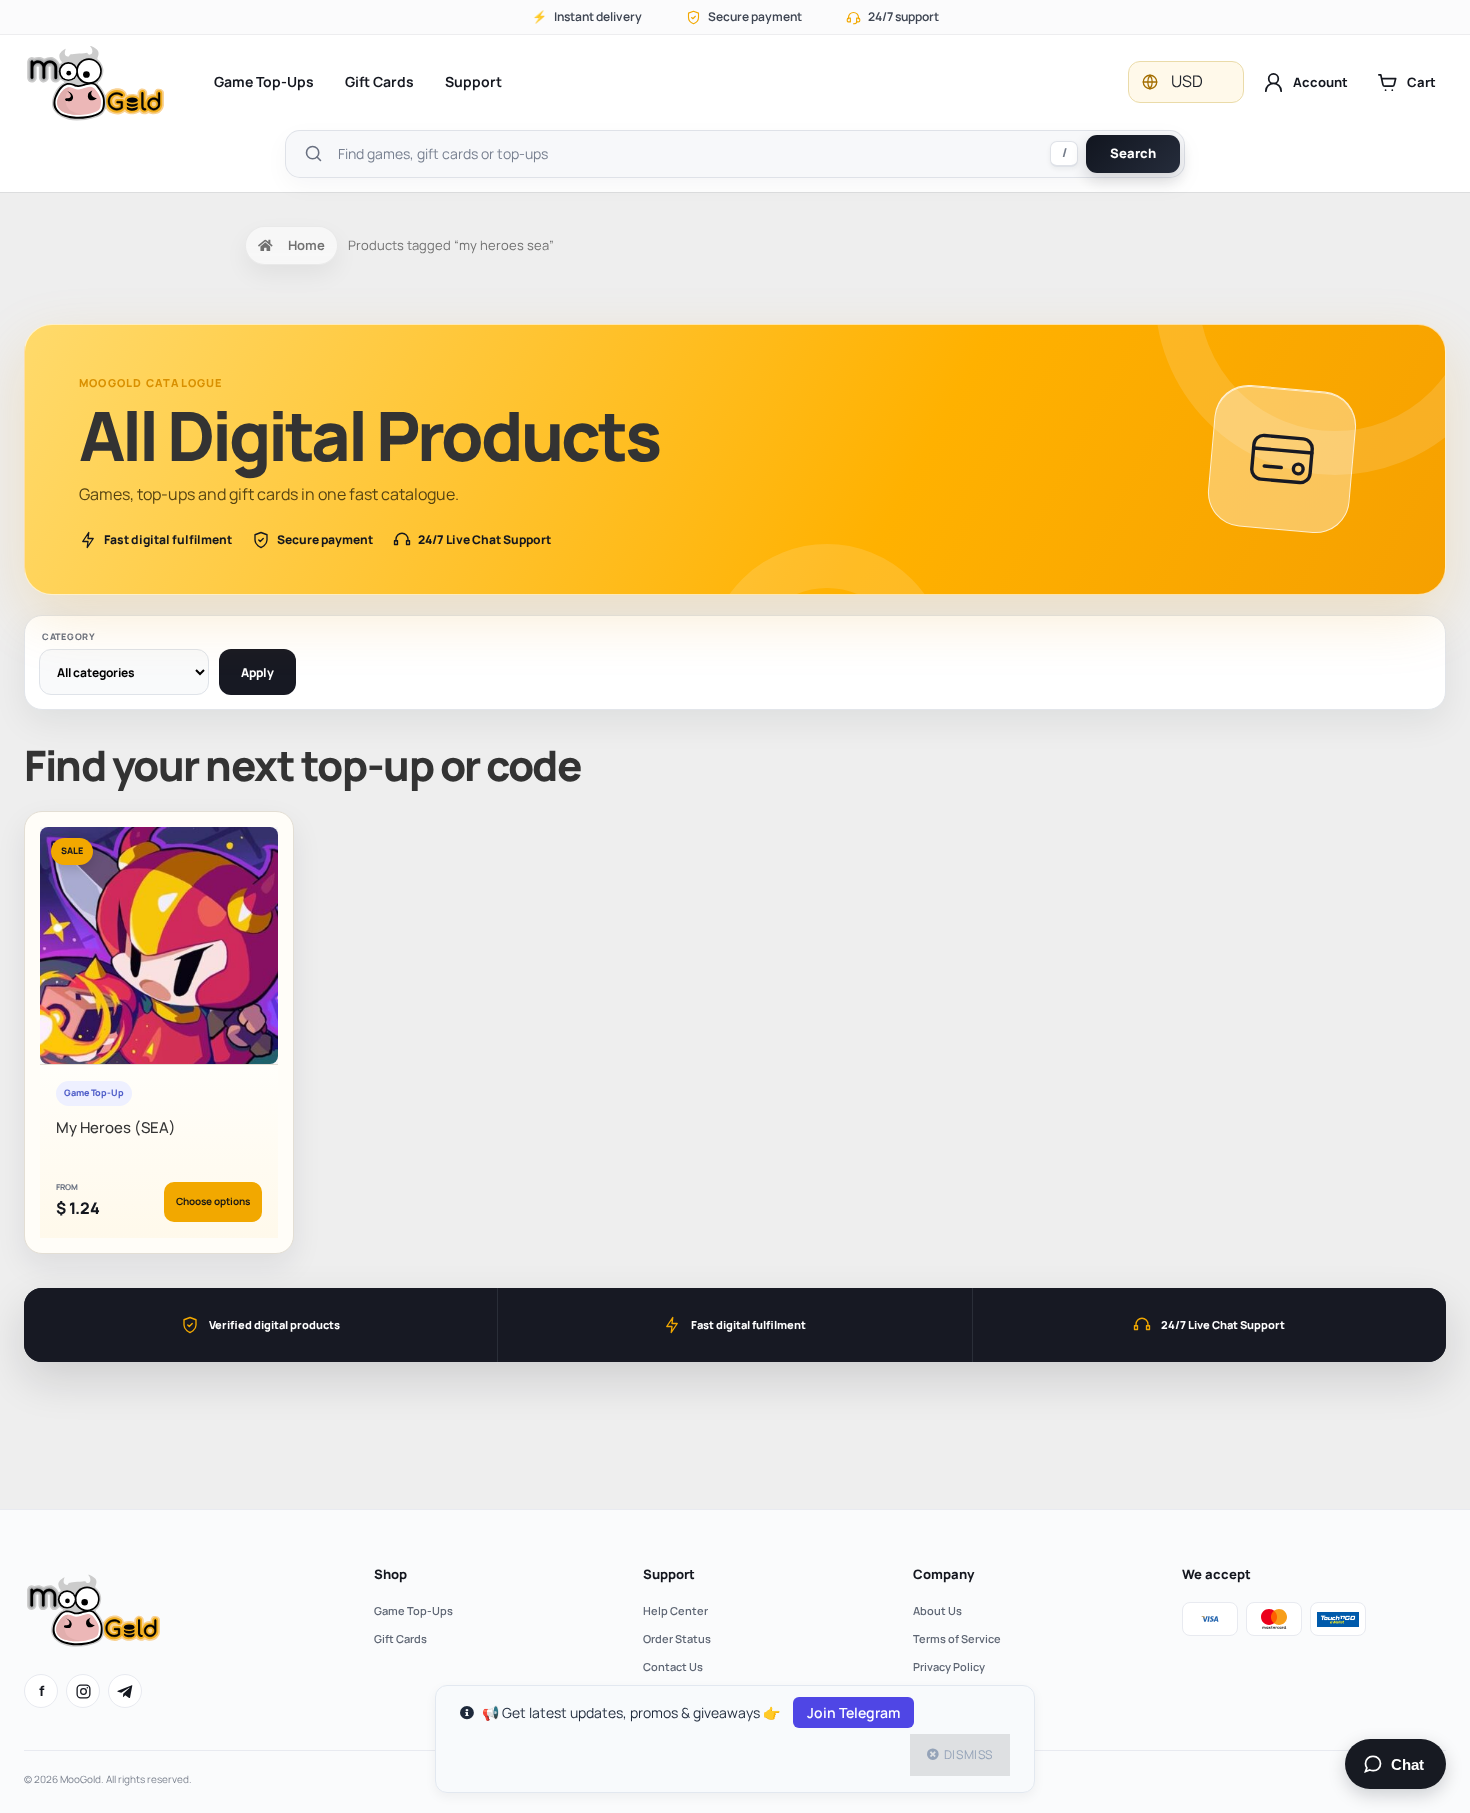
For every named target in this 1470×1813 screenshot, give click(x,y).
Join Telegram (853, 1712)
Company (943, 1574)
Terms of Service (957, 1638)
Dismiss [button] (968, 1754)
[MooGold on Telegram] (125, 1691)
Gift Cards (379, 81)
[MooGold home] (95, 82)
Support (473, 81)
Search (1133, 153)
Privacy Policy (949, 1666)
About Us (937, 1610)
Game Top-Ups (264, 81)
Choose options (213, 1201)
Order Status (677, 1638)
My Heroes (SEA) (116, 1127)
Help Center (675, 1610)
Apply (257, 672)
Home (306, 245)
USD (1187, 81)
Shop (390, 1574)
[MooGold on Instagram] (83, 1691)
